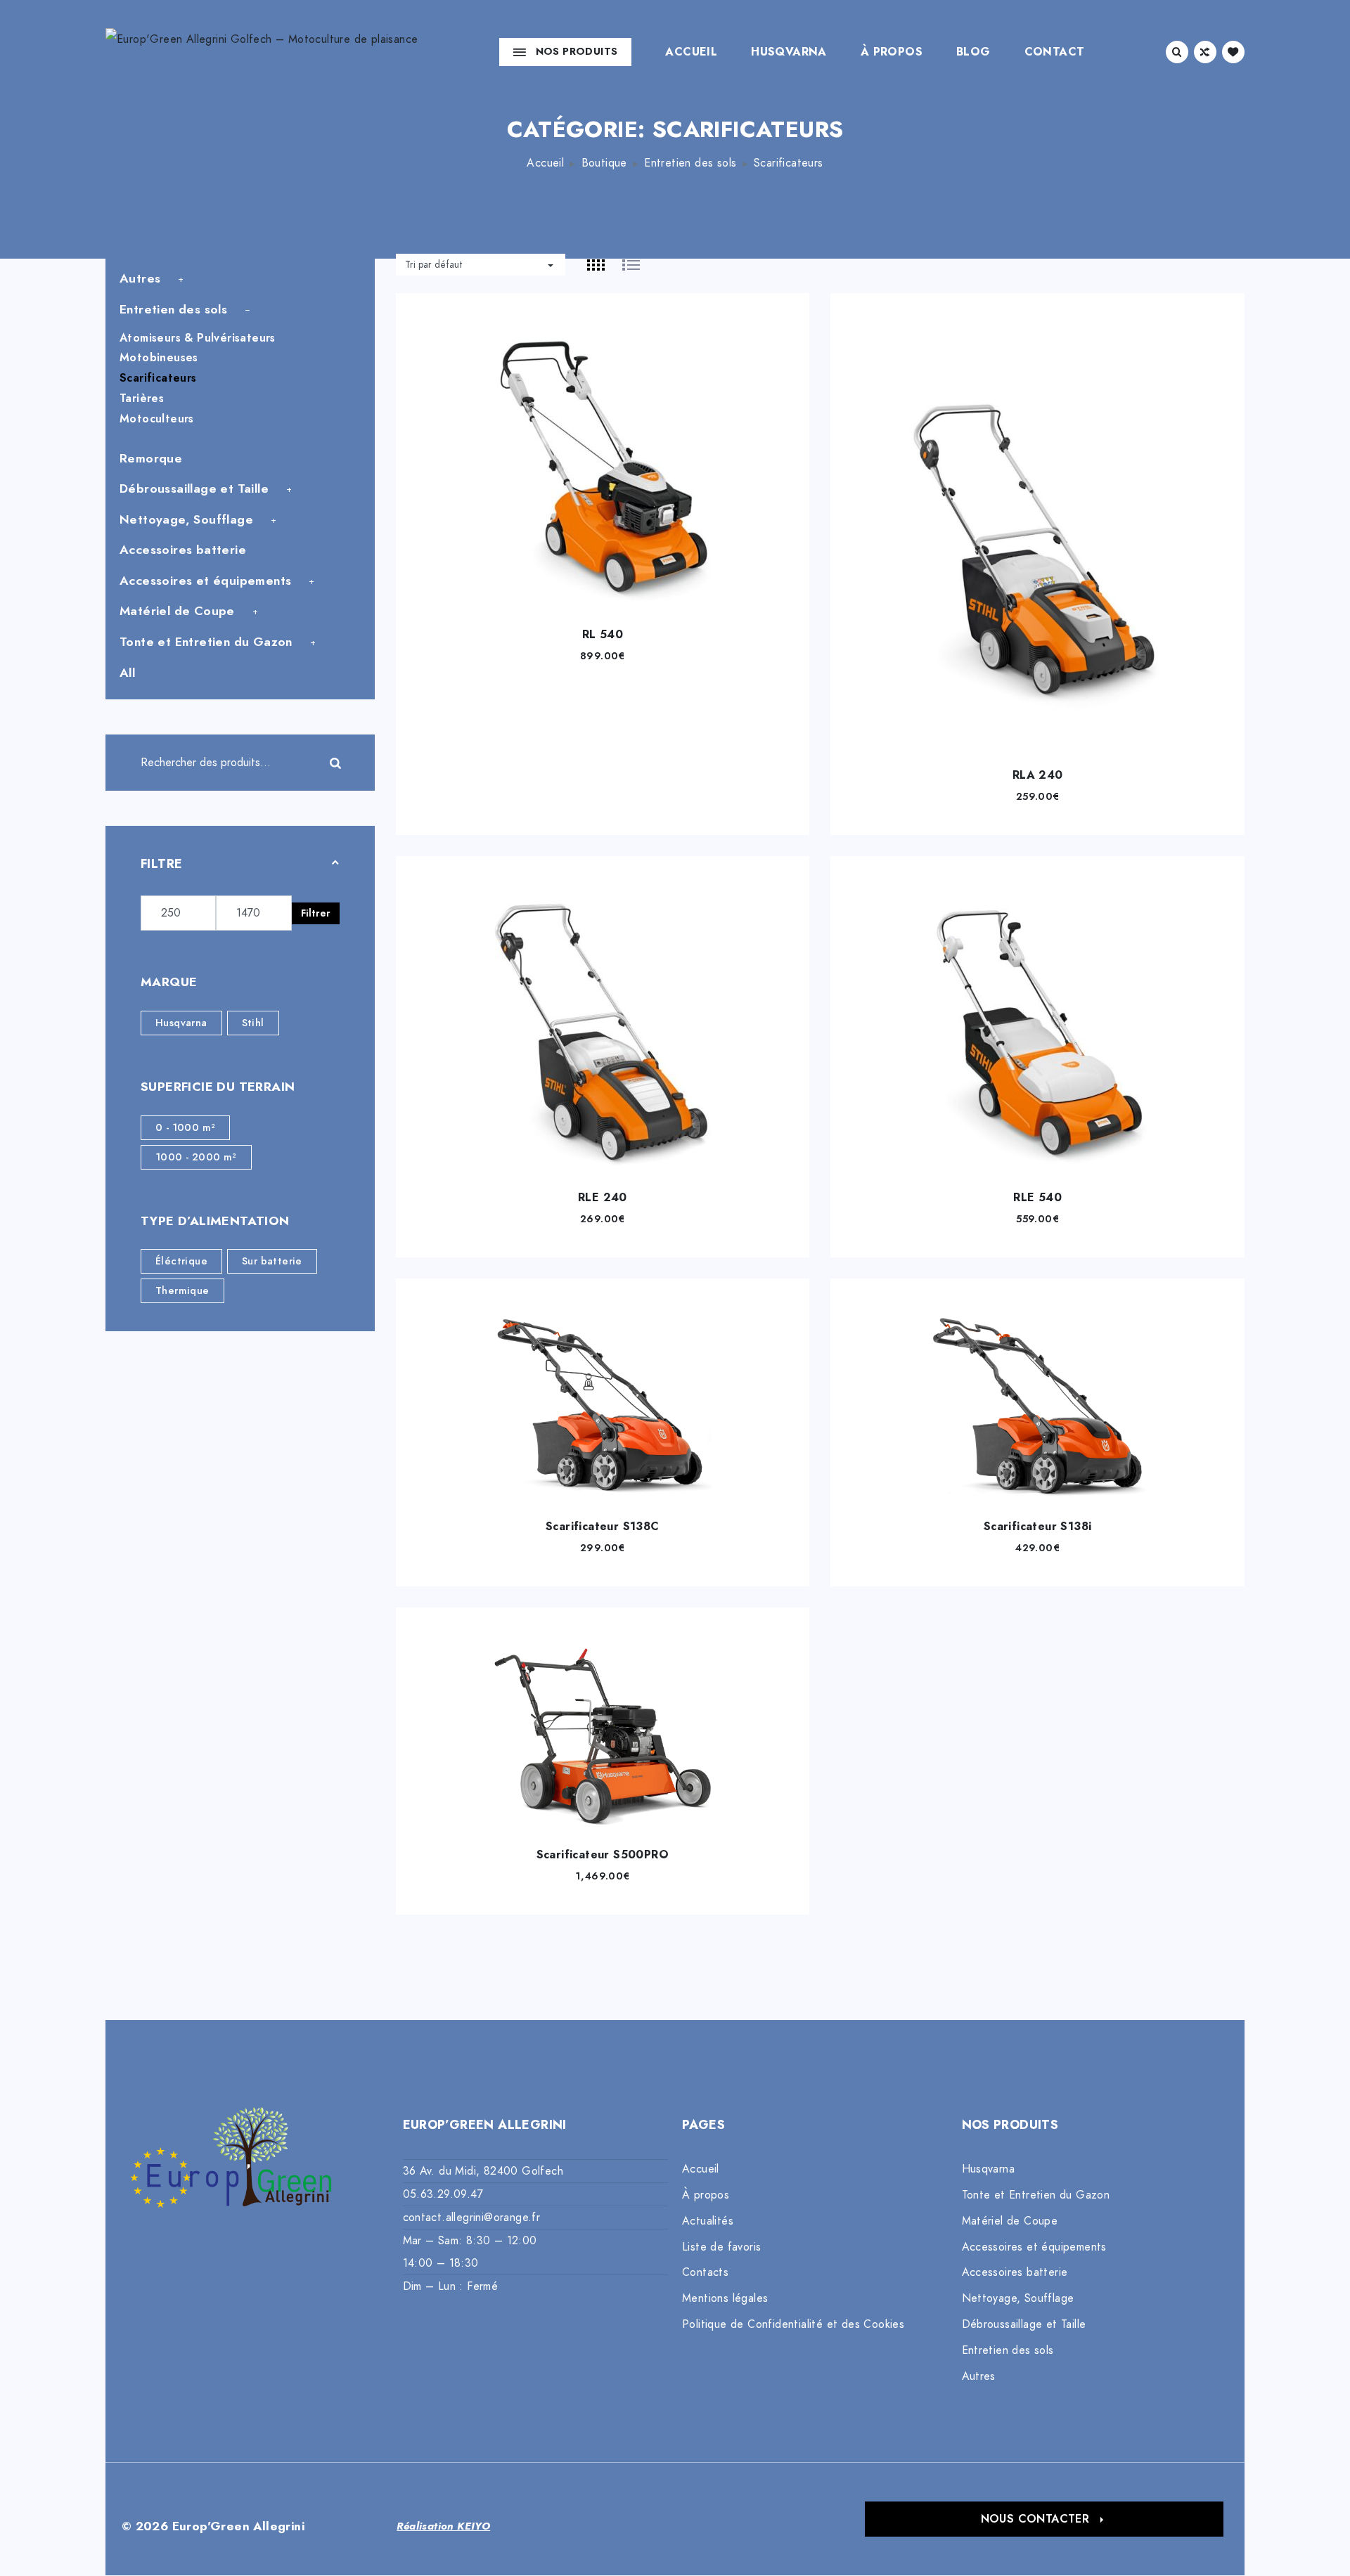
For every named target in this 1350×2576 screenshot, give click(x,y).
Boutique (604, 163)
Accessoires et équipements (205, 581)
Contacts (705, 2272)
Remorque (151, 458)
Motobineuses (159, 358)
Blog (973, 52)
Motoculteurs (157, 419)
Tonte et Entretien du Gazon (206, 642)
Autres (140, 278)
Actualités (708, 2221)
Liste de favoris (721, 2247)
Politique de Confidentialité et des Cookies (793, 2324)
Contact (1055, 52)
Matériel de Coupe (177, 611)
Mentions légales (725, 2298)
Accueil (691, 52)
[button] (1044, 2519)
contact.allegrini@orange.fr (472, 2218)
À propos (892, 52)
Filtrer (316, 913)
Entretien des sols (690, 163)
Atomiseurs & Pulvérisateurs (198, 338)
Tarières (142, 399)
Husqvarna (789, 52)
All (127, 673)
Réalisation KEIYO (443, 2526)
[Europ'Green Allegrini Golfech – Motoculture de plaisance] (262, 52)
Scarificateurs (158, 378)
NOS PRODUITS (577, 51)
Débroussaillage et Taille (194, 488)
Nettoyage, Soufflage (186, 519)
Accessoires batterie (183, 550)
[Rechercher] (347, 763)
